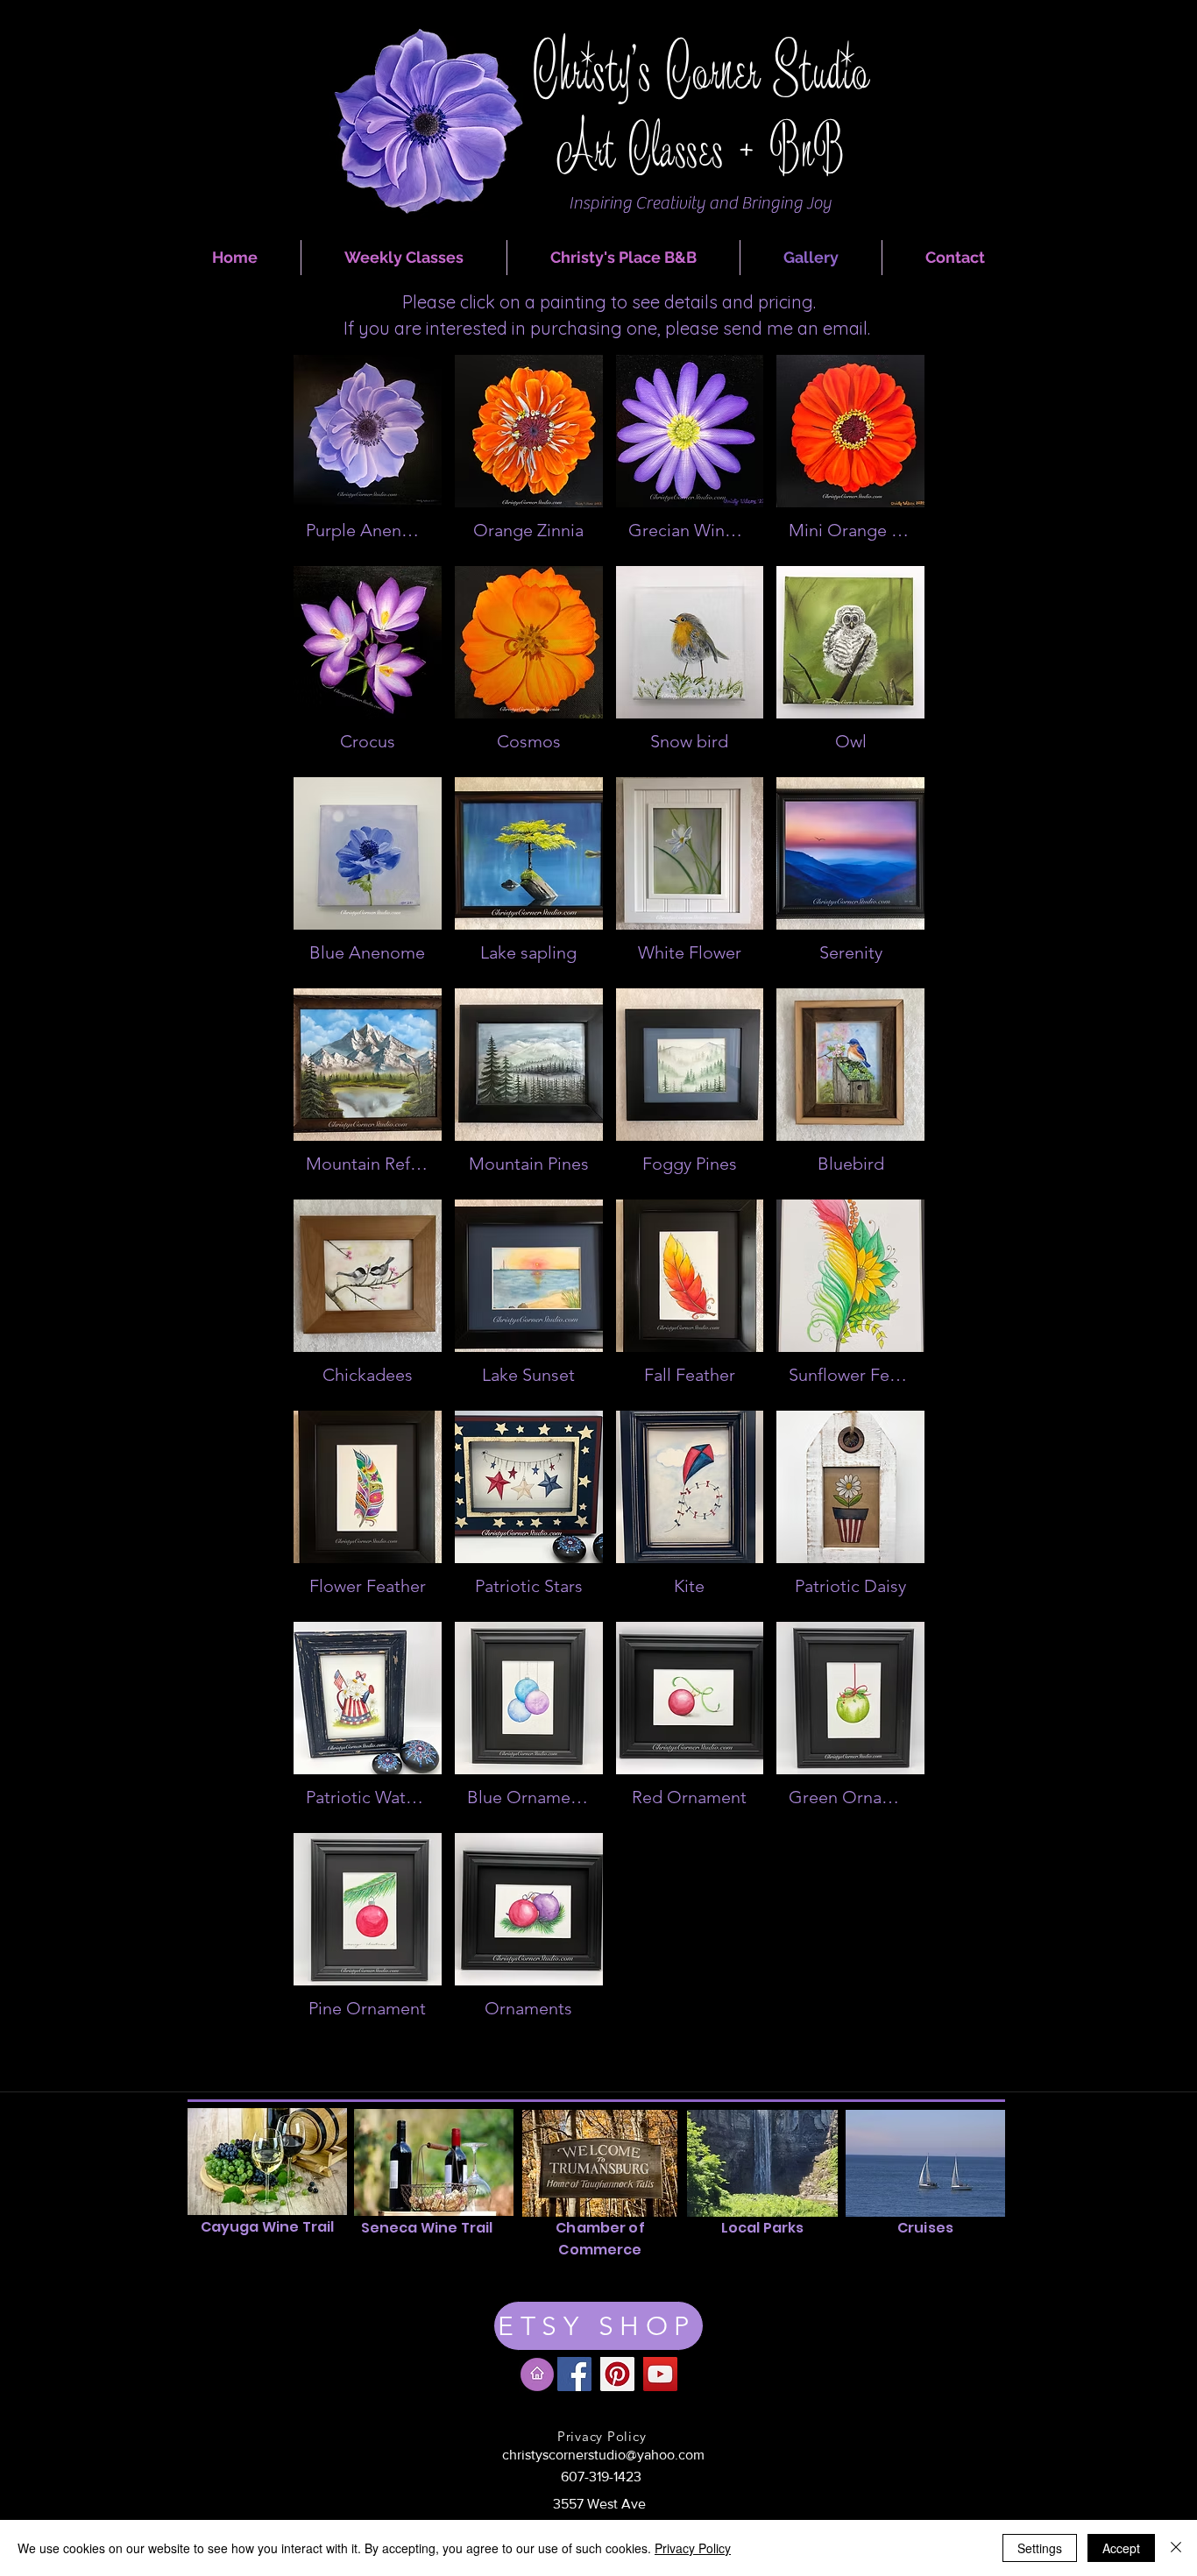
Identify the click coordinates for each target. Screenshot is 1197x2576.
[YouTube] (660, 2374)
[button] (368, 454)
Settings (1040, 2548)
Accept (1121, 2548)
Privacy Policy (693, 2548)
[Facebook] (574, 2374)
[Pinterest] (617, 2374)
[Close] (1176, 2548)
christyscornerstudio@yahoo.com (603, 2455)
